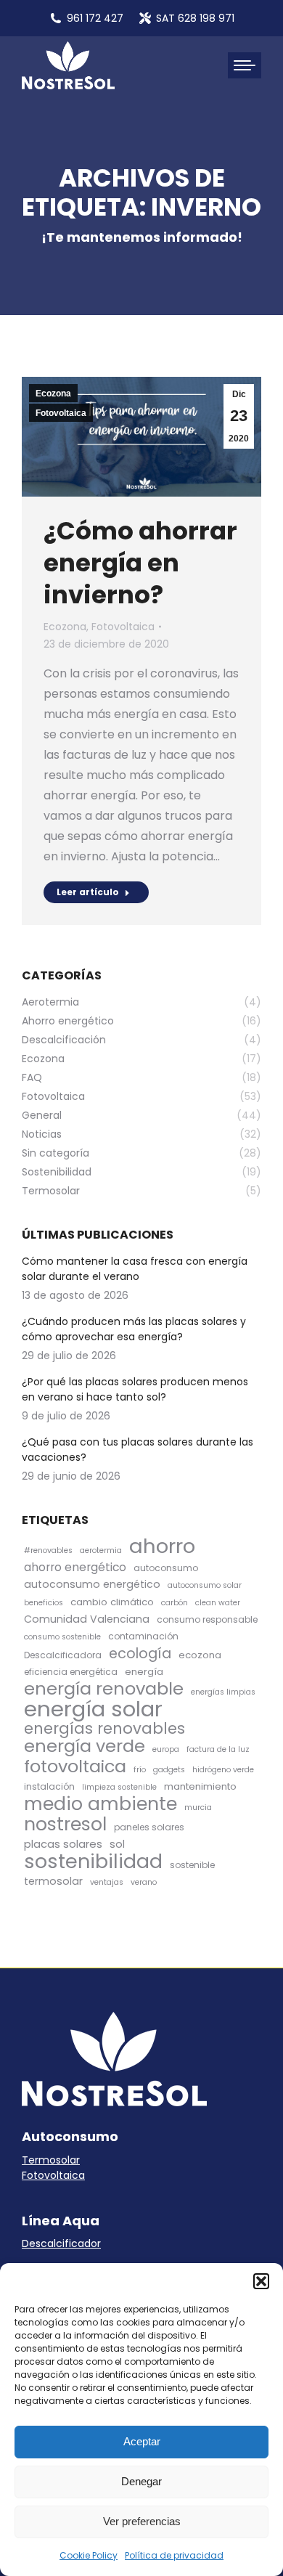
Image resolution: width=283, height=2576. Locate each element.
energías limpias (223, 1692)
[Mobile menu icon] (245, 65)
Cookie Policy (89, 2555)
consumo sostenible (62, 1637)
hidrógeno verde (223, 1770)
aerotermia (101, 1550)
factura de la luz (218, 1749)
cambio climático (112, 1602)
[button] (261, 2281)
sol (117, 1844)
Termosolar (51, 2160)
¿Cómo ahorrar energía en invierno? (140, 563)
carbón (175, 1603)
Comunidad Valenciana (87, 1619)
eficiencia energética (71, 1672)
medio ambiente (101, 1804)
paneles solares (149, 1827)
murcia (198, 1807)
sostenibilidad (93, 1861)
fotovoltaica (75, 1766)
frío (140, 1770)
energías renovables (104, 1728)
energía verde (85, 1746)
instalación (49, 1786)
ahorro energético (75, 1567)
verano (144, 1882)
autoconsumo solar (205, 1585)
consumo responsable (207, 1619)
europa (166, 1749)
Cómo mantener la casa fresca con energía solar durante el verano (135, 1269)
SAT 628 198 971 (195, 18)
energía (144, 1672)
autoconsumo (166, 1568)
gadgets (169, 1770)
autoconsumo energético (92, 1584)
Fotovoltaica (61, 413)
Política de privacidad (174, 2555)
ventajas (107, 1882)
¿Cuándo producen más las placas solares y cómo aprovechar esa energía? (134, 1329)
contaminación (143, 1636)
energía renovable (104, 1688)
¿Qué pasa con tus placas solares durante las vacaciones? (138, 1450)
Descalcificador (61, 2243)
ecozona (200, 1655)
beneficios (44, 1603)
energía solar (93, 1709)
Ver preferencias (142, 2521)
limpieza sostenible (119, 1787)
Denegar (141, 2481)
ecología (140, 1654)
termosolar (53, 1881)
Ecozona (53, 394)
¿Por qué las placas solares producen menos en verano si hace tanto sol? (135, 1389)
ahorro (162, 1546)
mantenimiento (200, 1786)
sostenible (192, 1865)
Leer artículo (88, 892)
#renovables (48, 1550)
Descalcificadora (63, 1655)
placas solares (63, 1844)
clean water (218, 1603)
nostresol (65, 1824)
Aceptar (142, 2441)
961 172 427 (95, 18)
